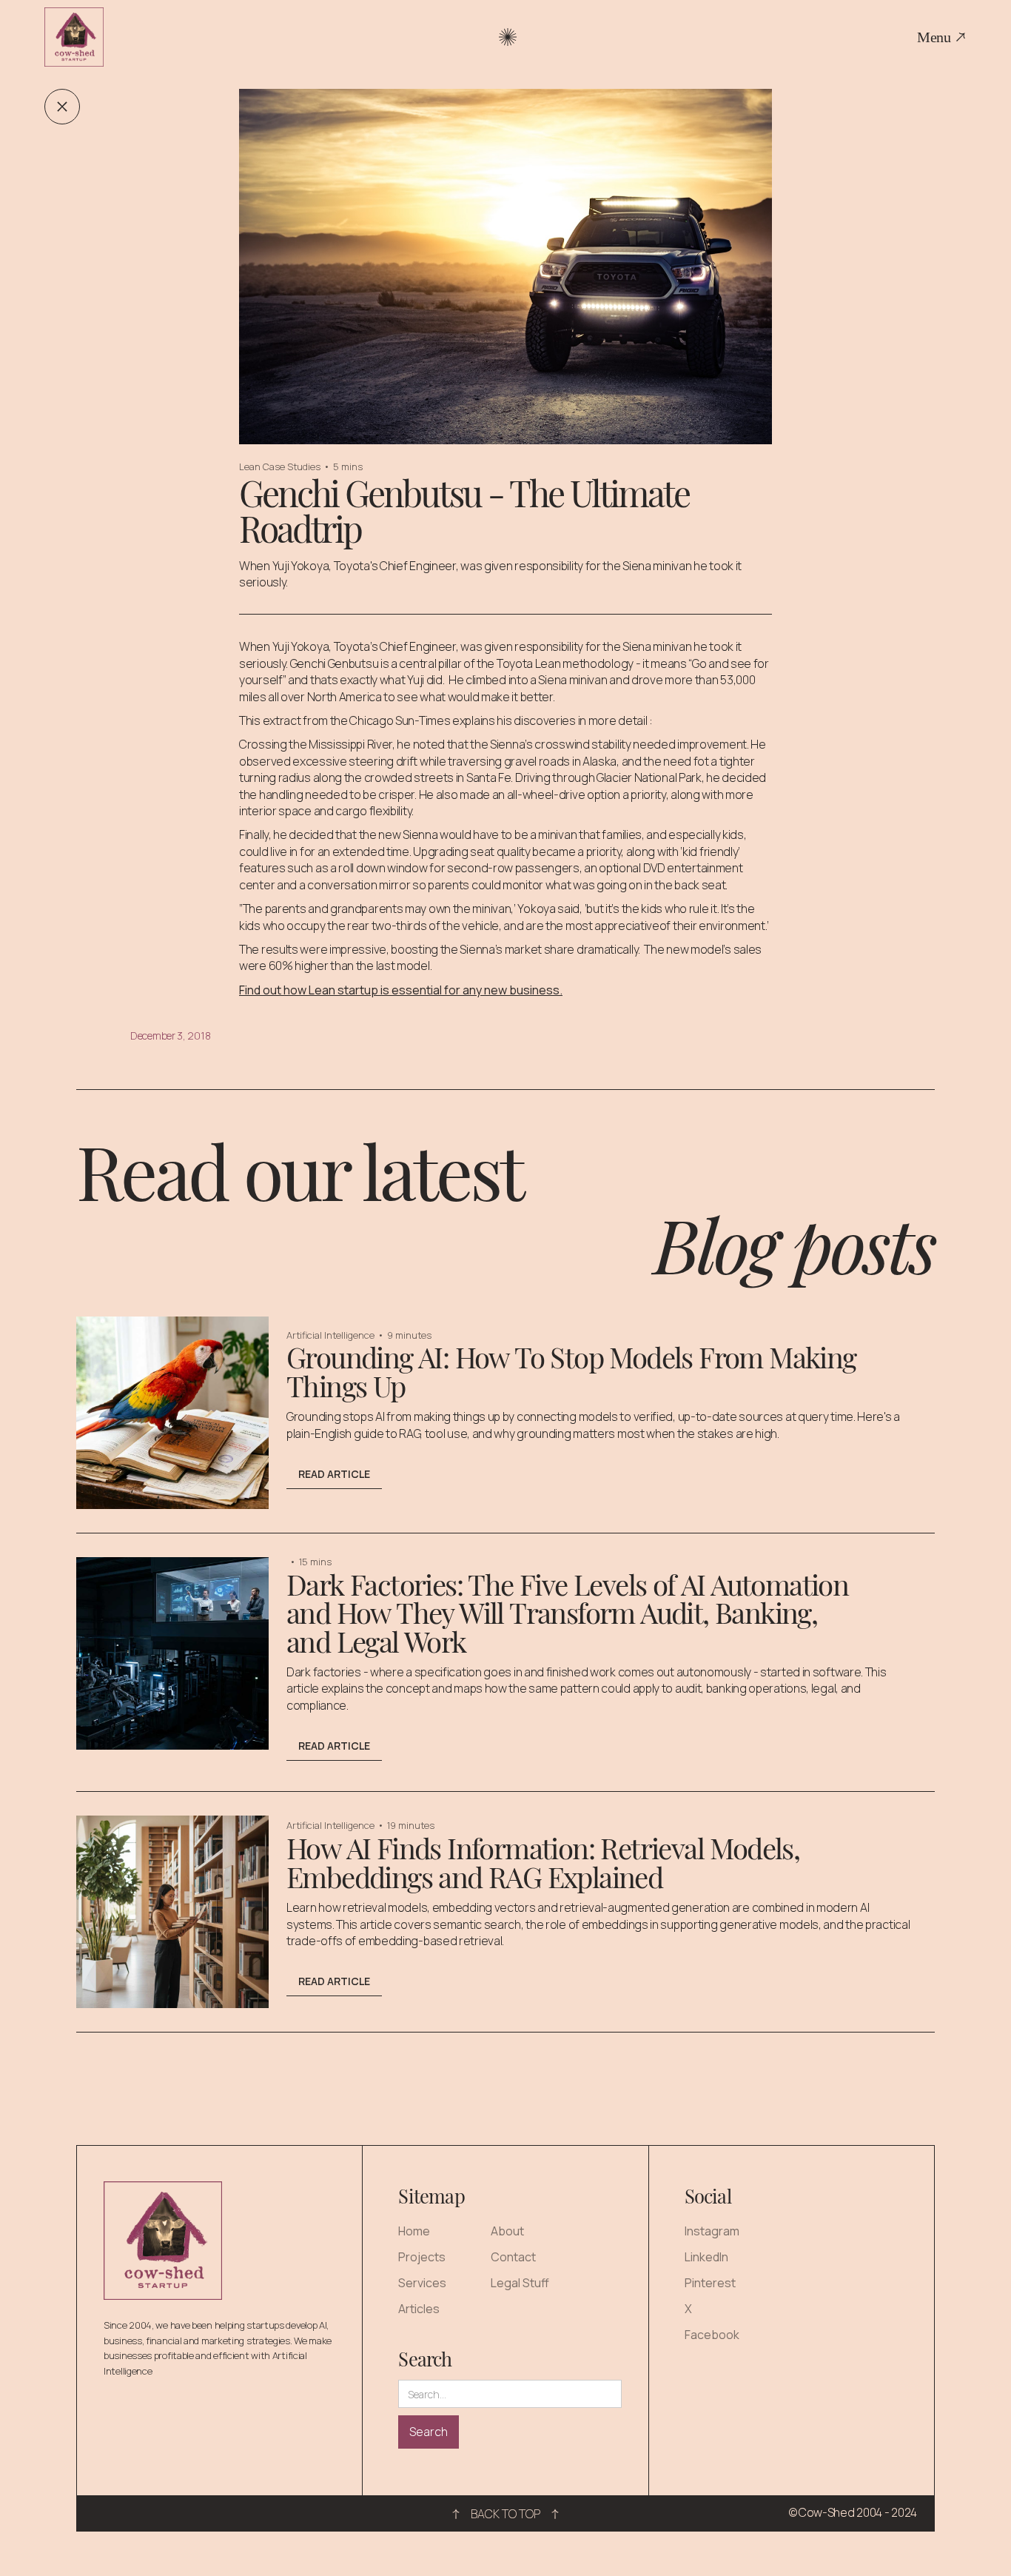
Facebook (712, 2335)
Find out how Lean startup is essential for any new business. (401, 990)
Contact (513, 2257)
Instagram (712, 2231)
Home (414, 2231)
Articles (419, 2309)
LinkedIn (706, 2257)
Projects (422, 2257)
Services (422, 2283)
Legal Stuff (520, 2283)
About (507, 2231)
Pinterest (710, 2283)
